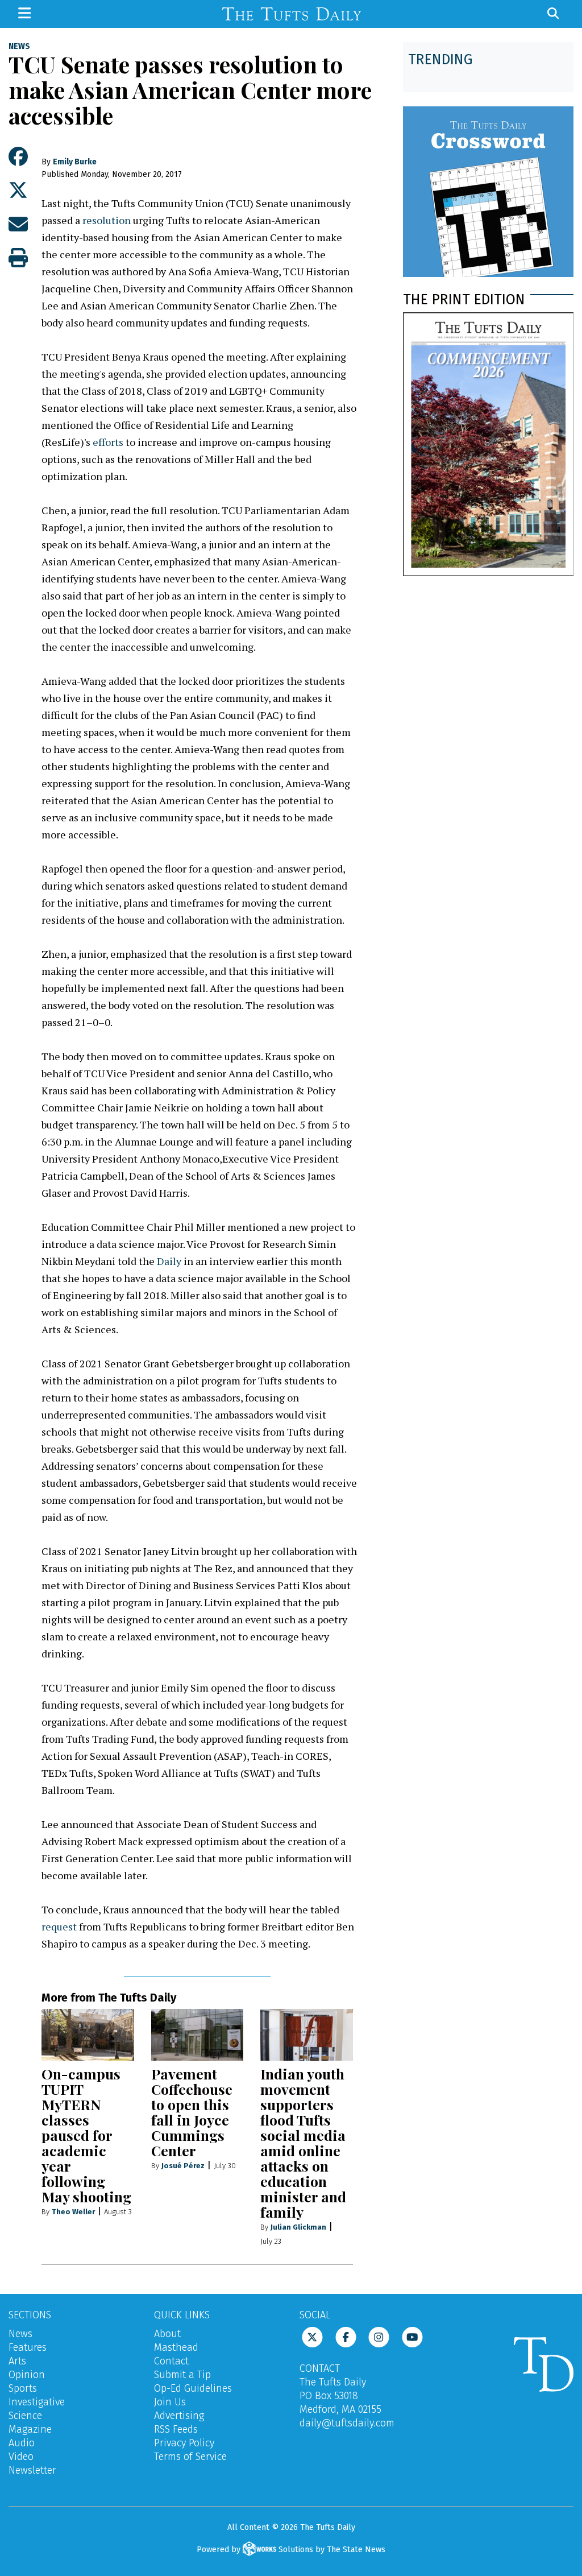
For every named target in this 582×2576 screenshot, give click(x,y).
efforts (108, 442)
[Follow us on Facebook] (346, 2336)
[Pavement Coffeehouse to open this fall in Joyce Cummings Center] (198, 2035)
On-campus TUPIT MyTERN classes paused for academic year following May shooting (86, 2135)
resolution (108, 220)
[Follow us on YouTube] (412, 2336)
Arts (17, 2361)
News (19, 47)
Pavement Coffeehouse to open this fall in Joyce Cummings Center (192, 2112)
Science (25, 2416)
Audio (22, 2443)
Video (21, 2457)
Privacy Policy (184, 2443)
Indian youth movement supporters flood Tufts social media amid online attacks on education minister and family (303, 2143)
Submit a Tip (182, 2375)
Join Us (170, 2402)
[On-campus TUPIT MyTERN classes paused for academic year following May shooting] (88, 2035)
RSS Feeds (176, 2429)
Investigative (37, 2402)
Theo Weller (73, 2212)
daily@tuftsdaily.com (347, 2423)
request (59, 1926)
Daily (169, 1261)
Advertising (179, 2416)
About (167, 2334)
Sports (23, 2388)
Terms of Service (190, 2457)
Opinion (27, 2375)
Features (28, 2347)
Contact (171, 2361)
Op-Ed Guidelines (193, 2388)
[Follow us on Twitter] (312, 2336)
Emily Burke (75, 162)
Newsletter (32, 2470)
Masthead (176, 2347)
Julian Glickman (298, 2227)
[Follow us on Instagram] (379, 2336)
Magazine (30, 2429)
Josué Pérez (183, 2166)
